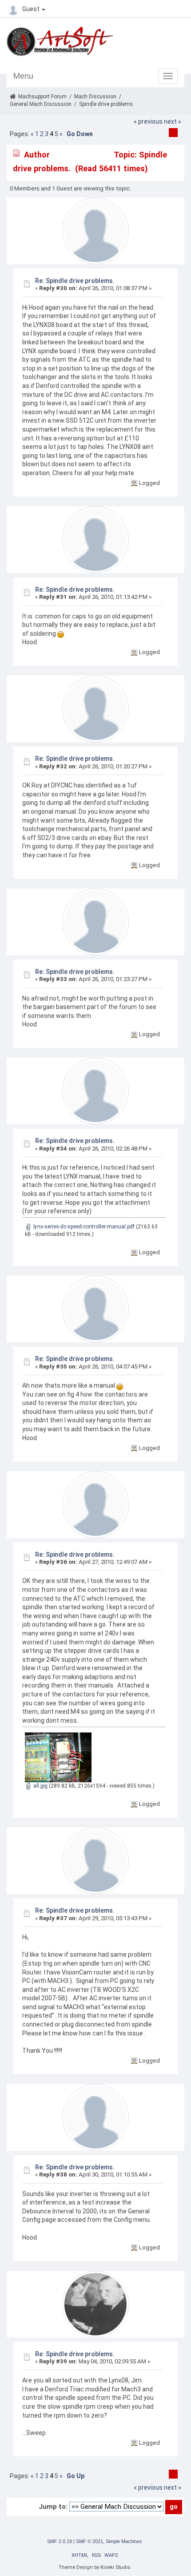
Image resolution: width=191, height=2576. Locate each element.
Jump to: (53, 2507)
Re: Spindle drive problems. (75, 281)
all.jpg (40, 1786)
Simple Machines (124, 2541)
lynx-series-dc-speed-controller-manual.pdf (83, 1227)
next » (173, 121)
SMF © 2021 (90, 2541)
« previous (148, 121)
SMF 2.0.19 (60, 2541)
